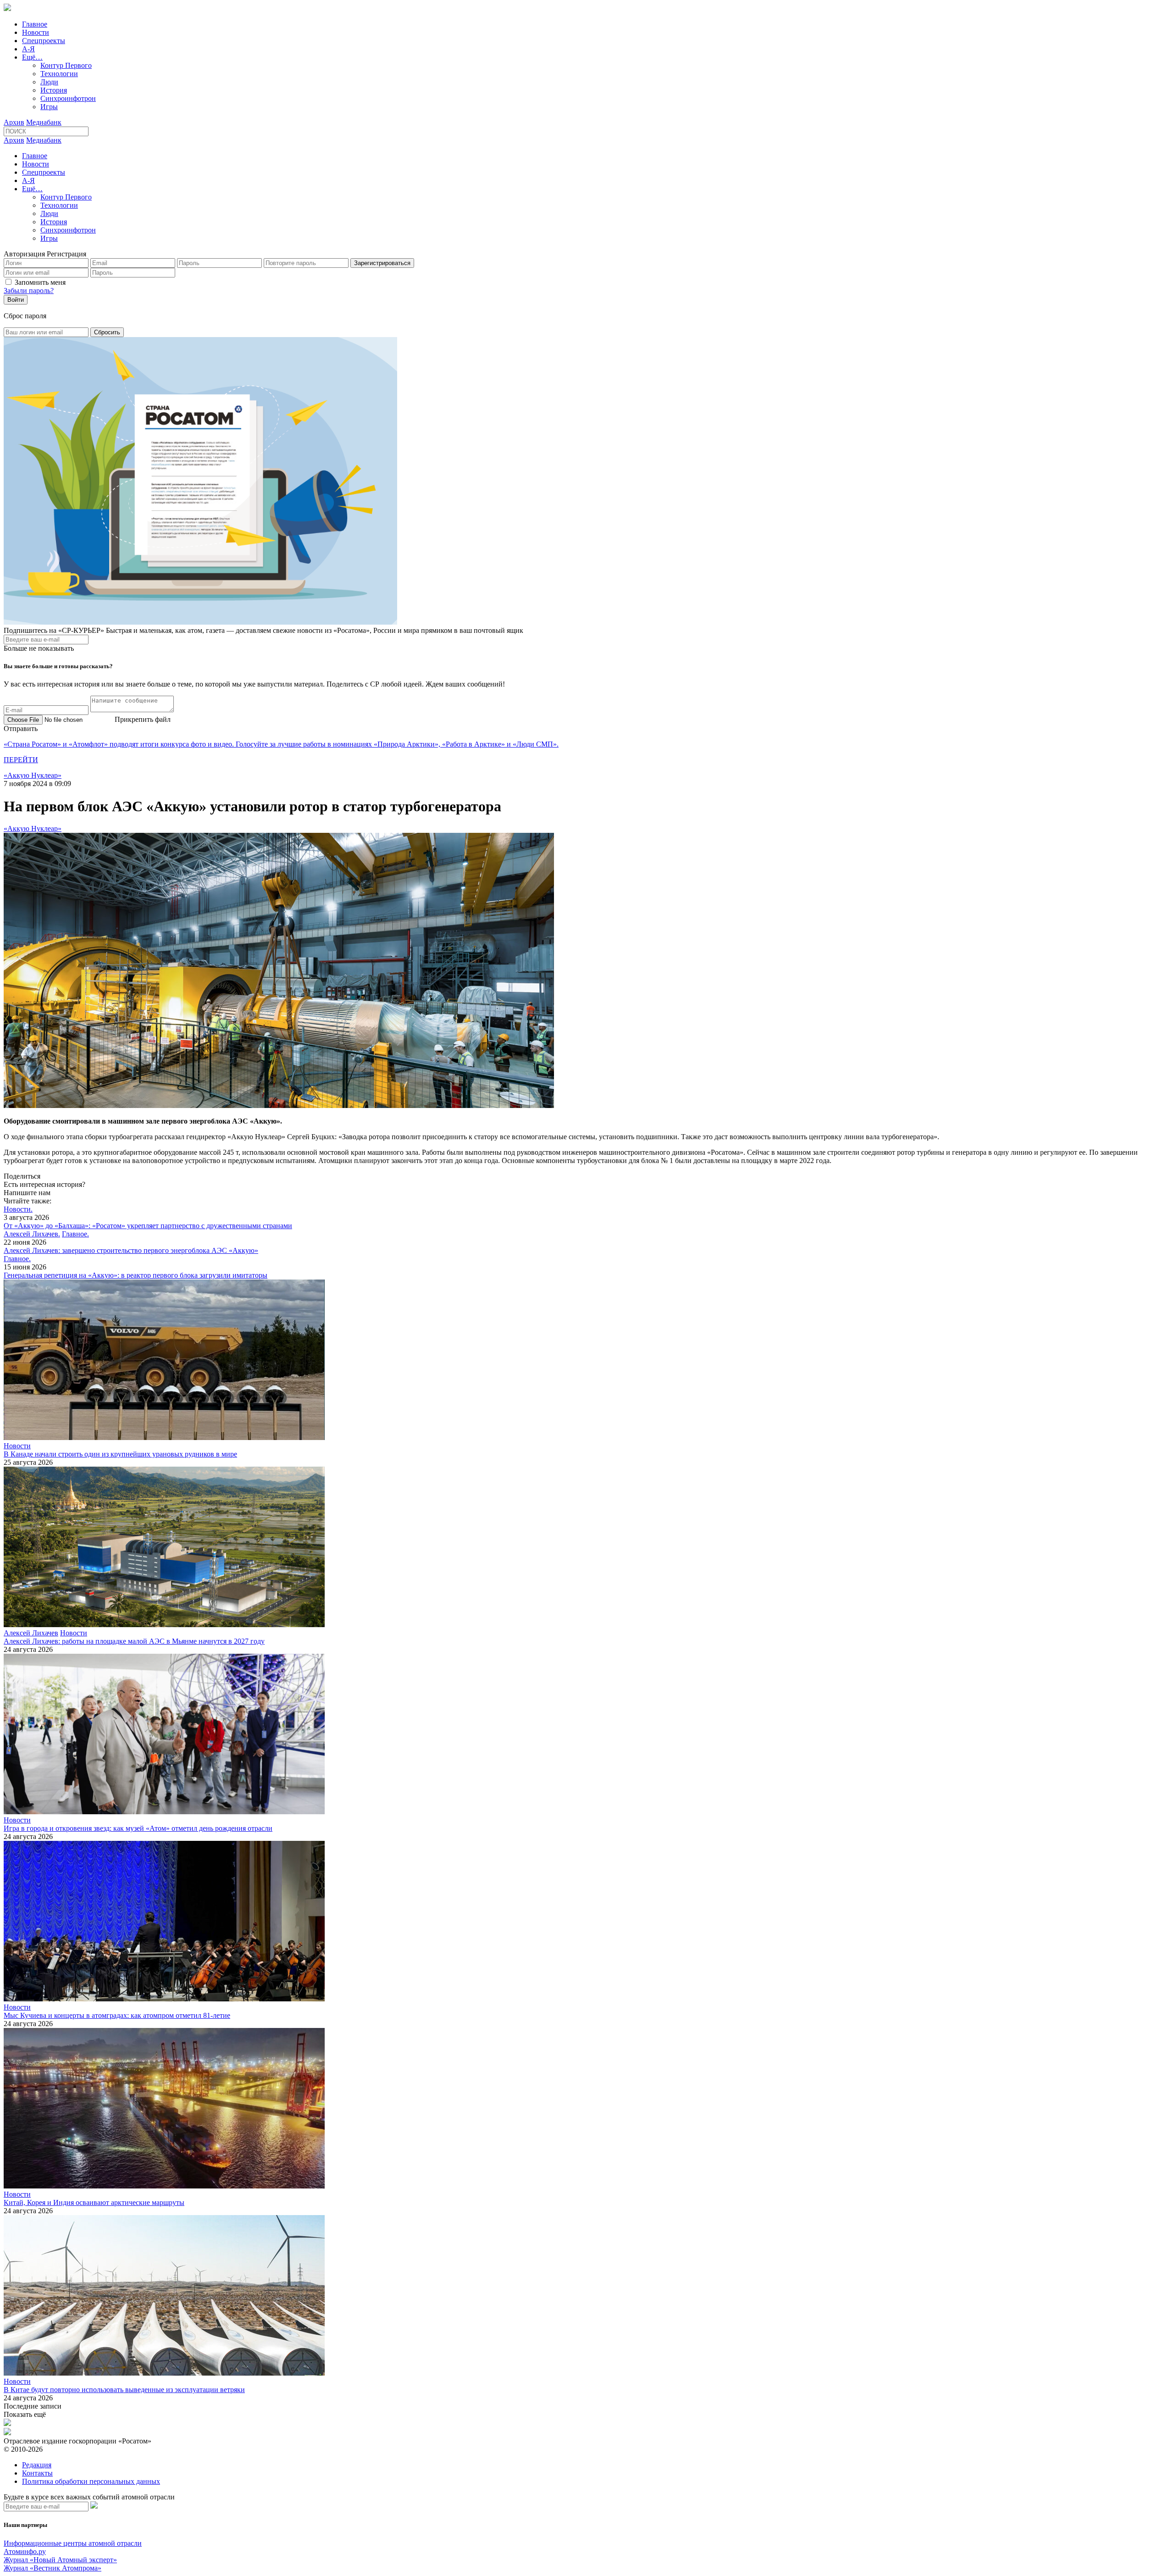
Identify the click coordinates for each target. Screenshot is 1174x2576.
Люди (49, 82)
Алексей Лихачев (31, 1633)
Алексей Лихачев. (32, 1234)
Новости (36, 32)
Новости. (18, 1209)
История (54, 90)
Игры (49, 107)
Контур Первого (66, 65)
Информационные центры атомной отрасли (73, 2543)
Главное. (75, 1234)
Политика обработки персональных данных (91, 2481)
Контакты (37, 2473)
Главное (35, 24)
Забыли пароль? (29, 291)
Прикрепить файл (143, 719)
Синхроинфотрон (68, 98)
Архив (14, 122)
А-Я (28, 49)
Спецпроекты (44, 41)
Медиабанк (44, 122)
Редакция (37, 2465)
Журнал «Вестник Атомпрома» (53, 2568)
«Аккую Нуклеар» (33, 775)
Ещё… (32, 57)
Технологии (59, 74)
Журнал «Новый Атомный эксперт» (60, 2560)
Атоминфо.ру (25, 2551)
